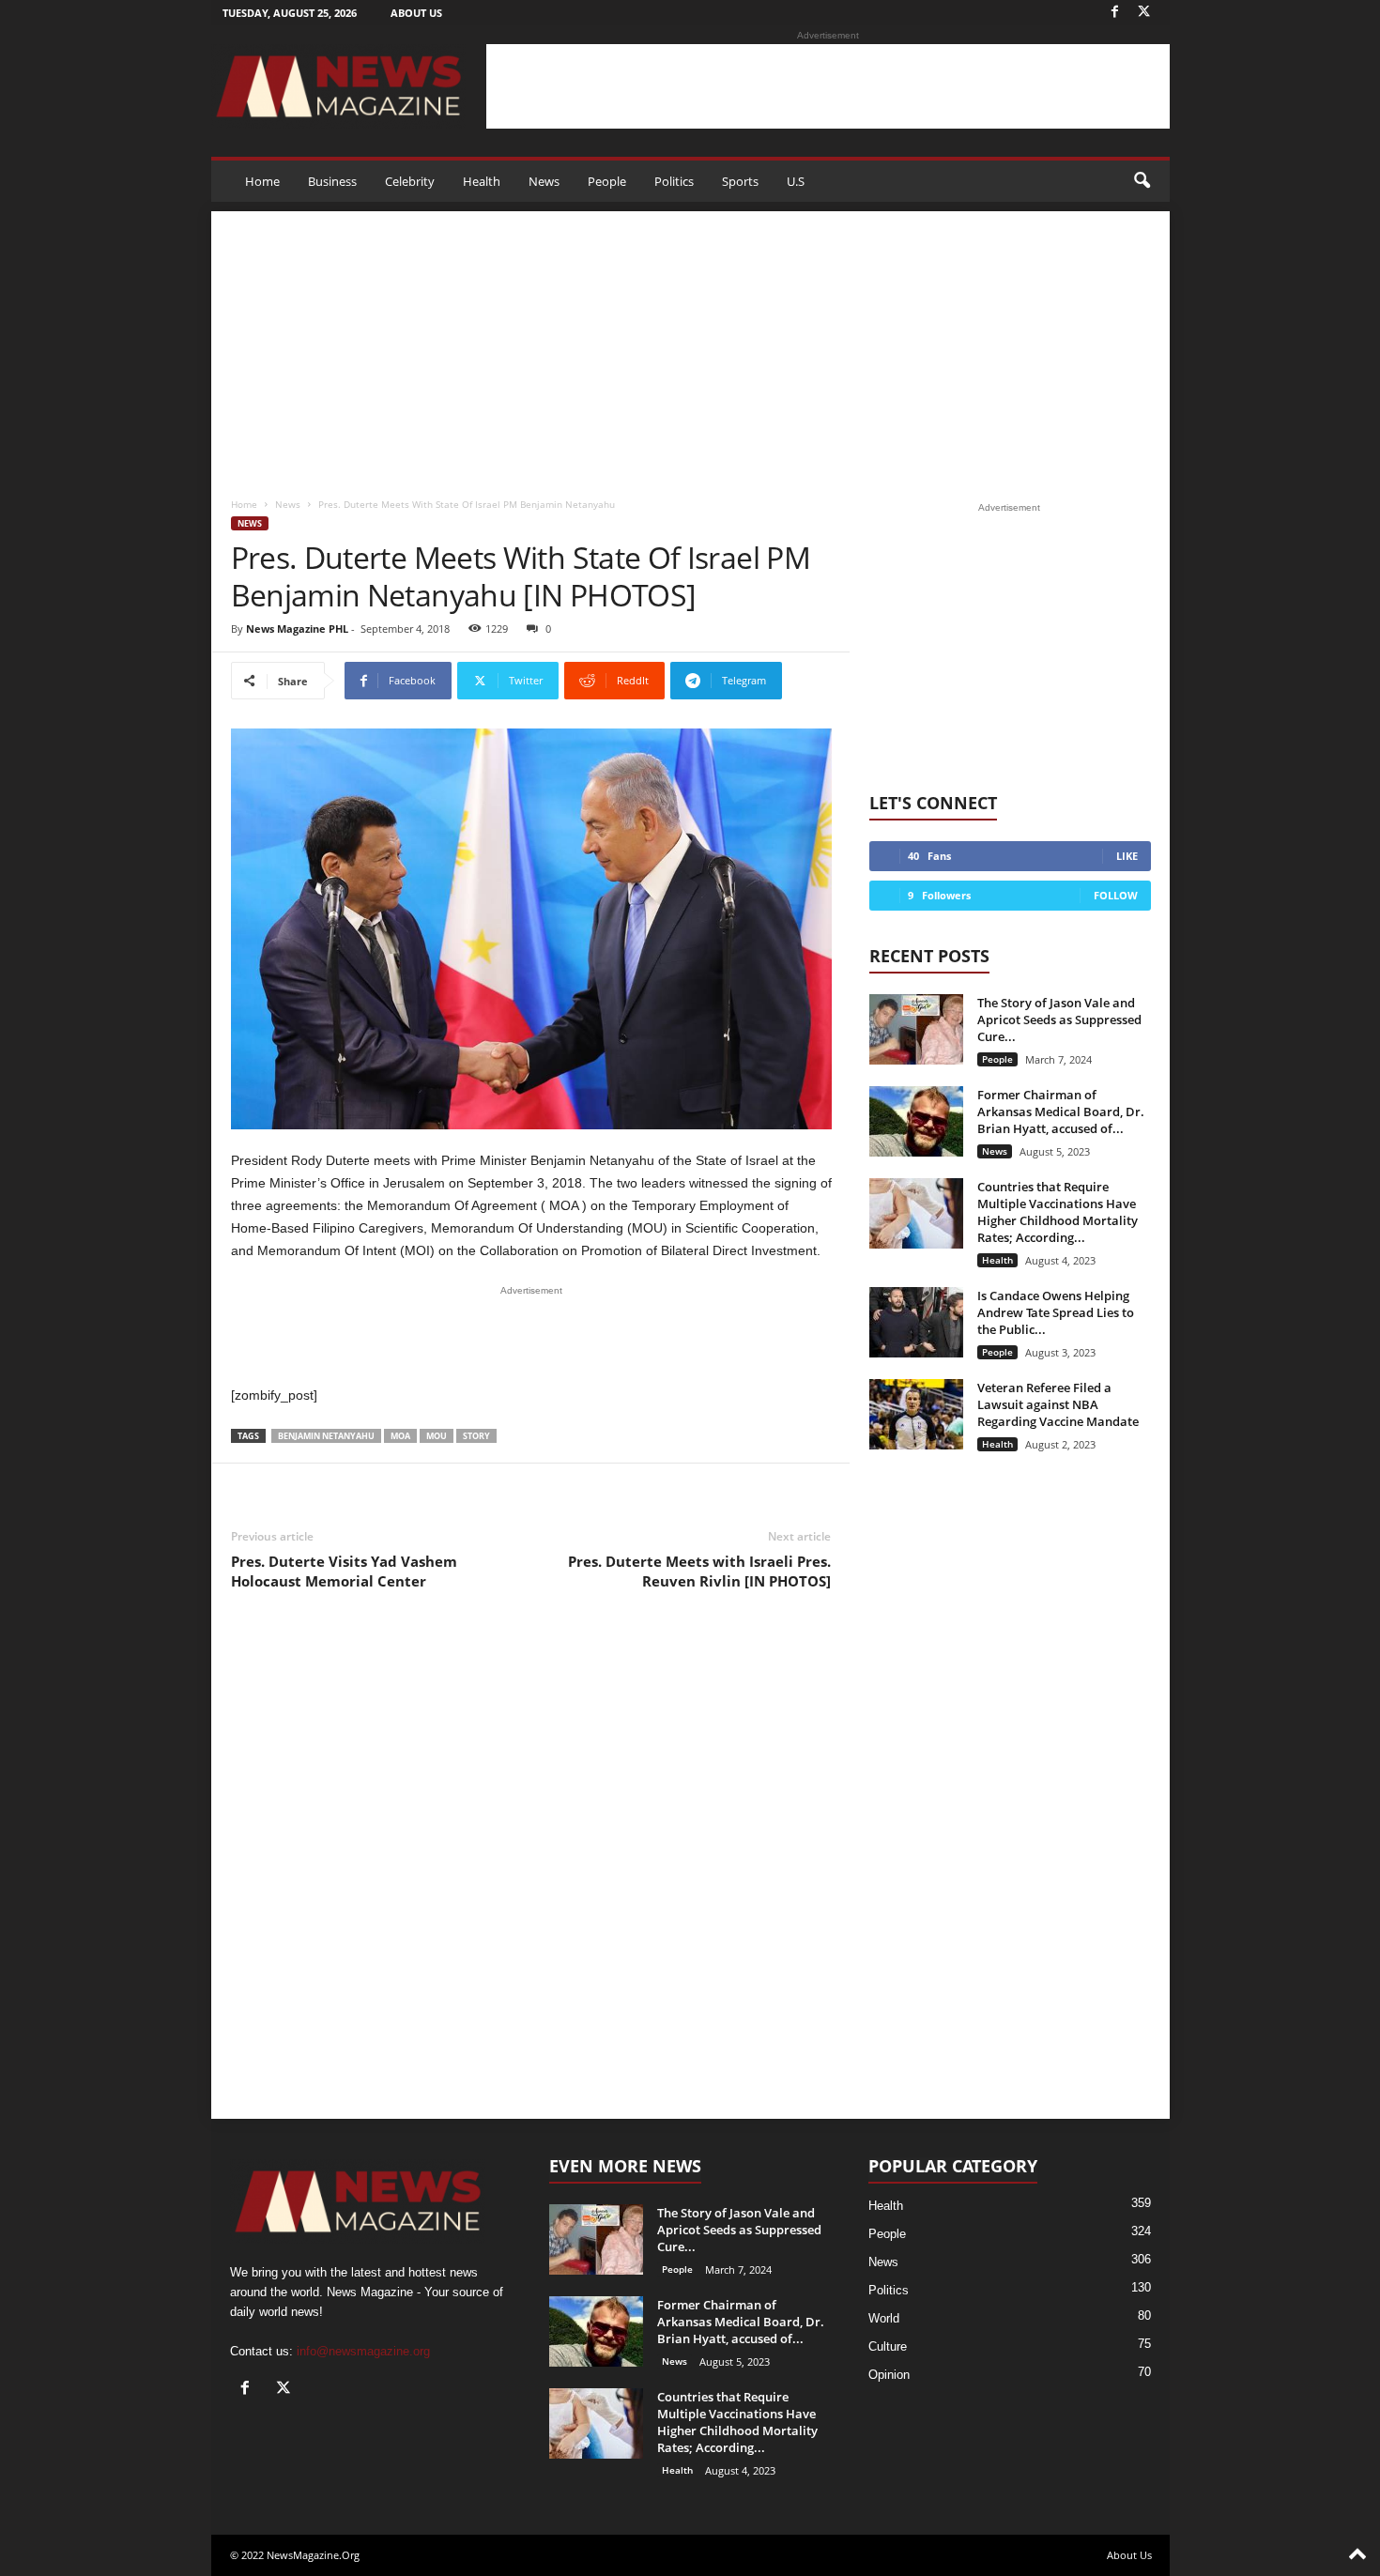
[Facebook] (1115, 13)
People (607, 181)
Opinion (889, 2375)
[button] (1142, 181)
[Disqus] (531, 1870)
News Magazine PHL (297, 629)
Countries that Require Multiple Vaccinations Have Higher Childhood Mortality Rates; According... (1058, 1212)
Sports (740, 181)
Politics (674, 181)
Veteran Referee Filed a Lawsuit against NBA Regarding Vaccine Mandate (1058, 1404)
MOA (400, 1436)
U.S (796, 181)
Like (1127, 856)
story (476, 1436)
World (884, 2318)
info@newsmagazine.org (363, 2351)
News (544, 181)
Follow (1116, 895)
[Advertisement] (828, 86)
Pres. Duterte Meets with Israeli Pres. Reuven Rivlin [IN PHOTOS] (699, 1571)
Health (482, 181)
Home (262, 181)
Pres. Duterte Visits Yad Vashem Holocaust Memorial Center (344, 1571)
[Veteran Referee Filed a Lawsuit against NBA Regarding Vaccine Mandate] (916, 1414)
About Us (416, 13)
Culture (888, 2346)
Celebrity (410, 181)
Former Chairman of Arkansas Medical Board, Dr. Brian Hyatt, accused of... (1061, 1112)
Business (332, 181)
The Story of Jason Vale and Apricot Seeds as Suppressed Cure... (1059, 1020)
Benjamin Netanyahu (326, 1436)
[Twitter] (1144, 13)
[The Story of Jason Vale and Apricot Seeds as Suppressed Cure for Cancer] (916, 1029)
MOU (437, 1436)
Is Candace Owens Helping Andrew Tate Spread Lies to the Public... (1056, 1312)
